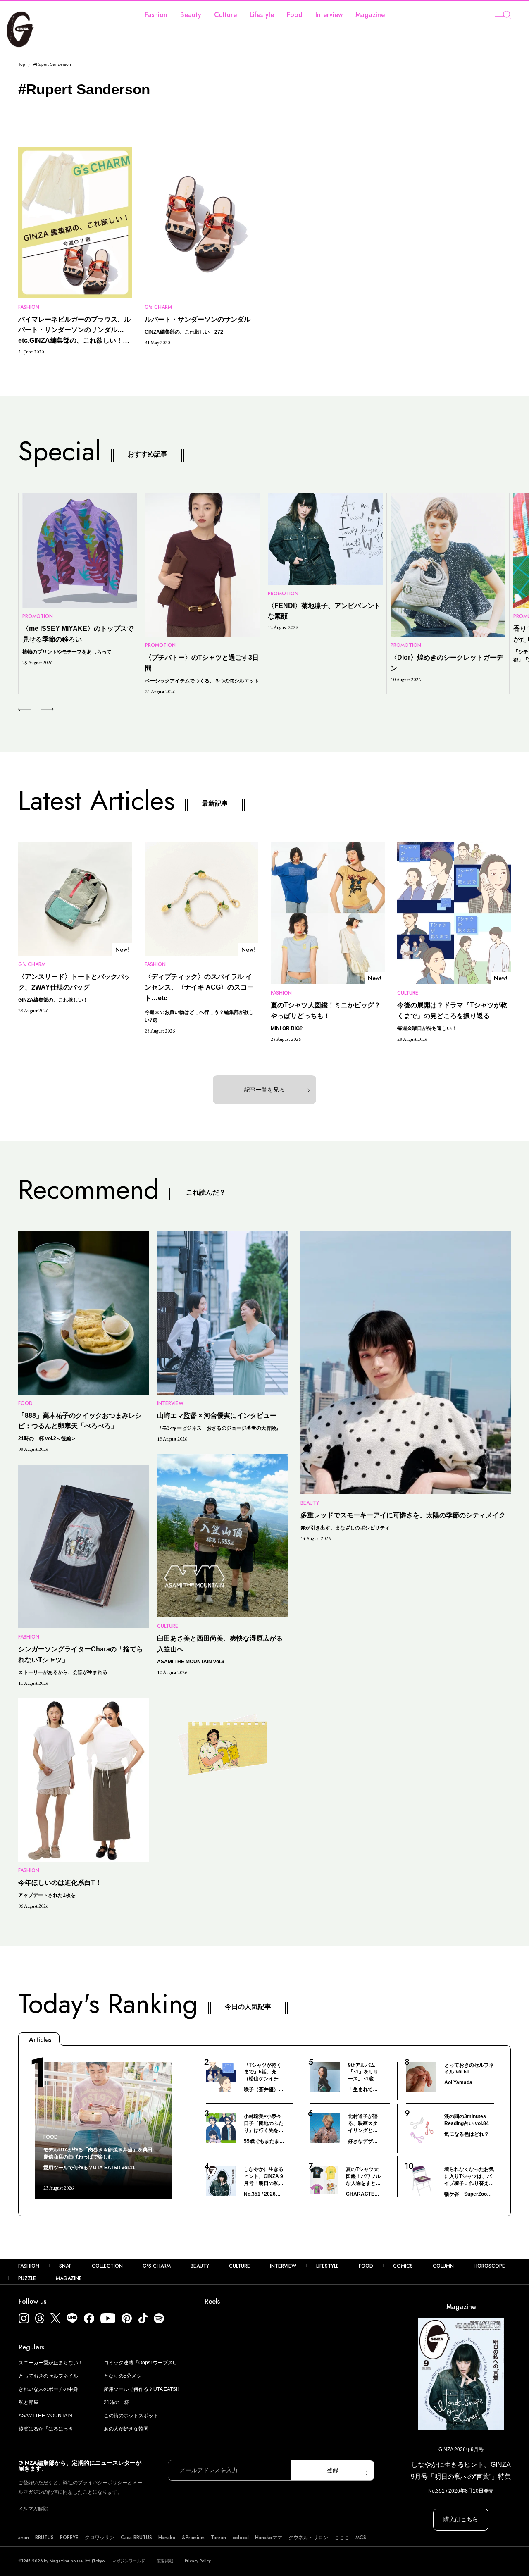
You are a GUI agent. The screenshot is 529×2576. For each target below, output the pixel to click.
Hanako (167, 2538)
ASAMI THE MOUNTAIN (45, 2416)
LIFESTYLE (328, 2266)
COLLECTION (107, 2266)
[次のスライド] (37, 709)
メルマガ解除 (33, 2509)
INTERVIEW (283, 2266)
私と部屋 (29, 2402)
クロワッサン (100, 2538)
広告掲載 (165, 2561)
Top (22, 64)
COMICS (403, 2266)
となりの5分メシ (123, 2376)
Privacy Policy (198, 2561)
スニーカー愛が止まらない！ (51, 2363)
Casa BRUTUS (136, 2538)
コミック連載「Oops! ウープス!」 (141, 2363)
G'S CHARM (157, 2266)
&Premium (193, 2538)
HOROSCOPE (489, 2266)
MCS (361, 2538)
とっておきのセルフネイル (48, 2376)
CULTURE (239, 2266)
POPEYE (69, 2538)
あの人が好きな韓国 (126, 2429)
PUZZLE (27, 2278)
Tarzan (218, 2538)
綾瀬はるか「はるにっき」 (48, 2429)
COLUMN (443, 2266)
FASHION (29, 2266)
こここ (342, 2538)
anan (24, 2538)
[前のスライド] (25, 709)
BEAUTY (200, 2266)
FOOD (366, 2266)
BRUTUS (44, 2538)
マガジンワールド (129, 2561)
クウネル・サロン (308, 2538)
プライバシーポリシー (102, 2483)
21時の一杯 (117, 2402)
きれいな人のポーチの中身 (48, 2389)
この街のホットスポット (131, 2416)
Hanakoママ (269, 2538)
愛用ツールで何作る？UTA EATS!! (141, 2389)
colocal (241, 2538)
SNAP (66, 2266)
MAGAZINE (69, 2278)
